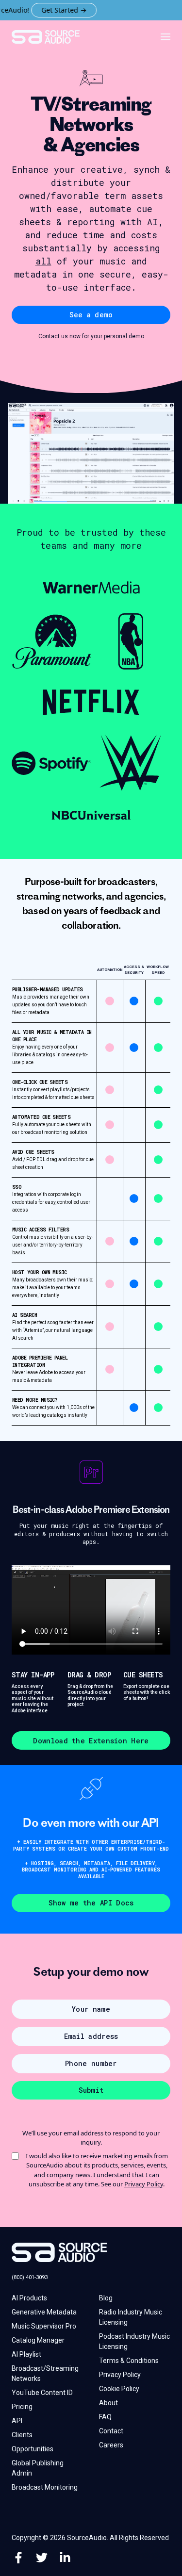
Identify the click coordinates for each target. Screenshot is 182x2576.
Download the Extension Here (91, 1741)
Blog (106, 2298)
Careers (111, 2445)
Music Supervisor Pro (44, 2326)
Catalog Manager (38, 2340)
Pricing (22, 2407)
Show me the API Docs (91, 1903)
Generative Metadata (44, 2312)
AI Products (29, 2298)
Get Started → (51, 10)
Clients (22, 2435)
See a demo (91, 315)
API (17, 2421)
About (108, 2403)
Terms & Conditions (129, 2361)
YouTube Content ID (42, 2393)
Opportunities (33, 2449)
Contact (111, 2431)
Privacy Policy (144, 2184)
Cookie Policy (119, 2389)
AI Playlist (26, 2354)
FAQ (105, 2417)
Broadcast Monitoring (45, 2487)
